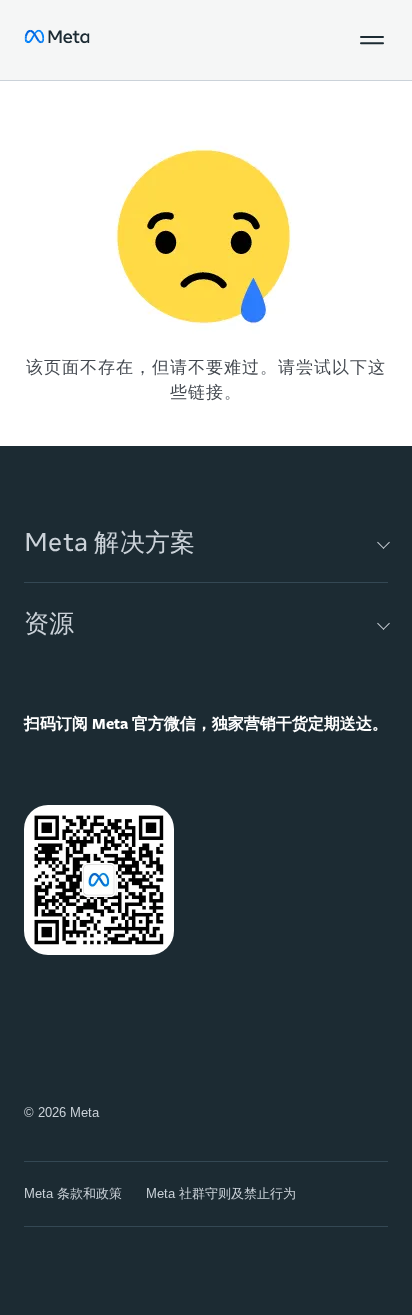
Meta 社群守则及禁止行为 (221, 1193)
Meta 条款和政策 (73, 1193)
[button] (372, 40)
